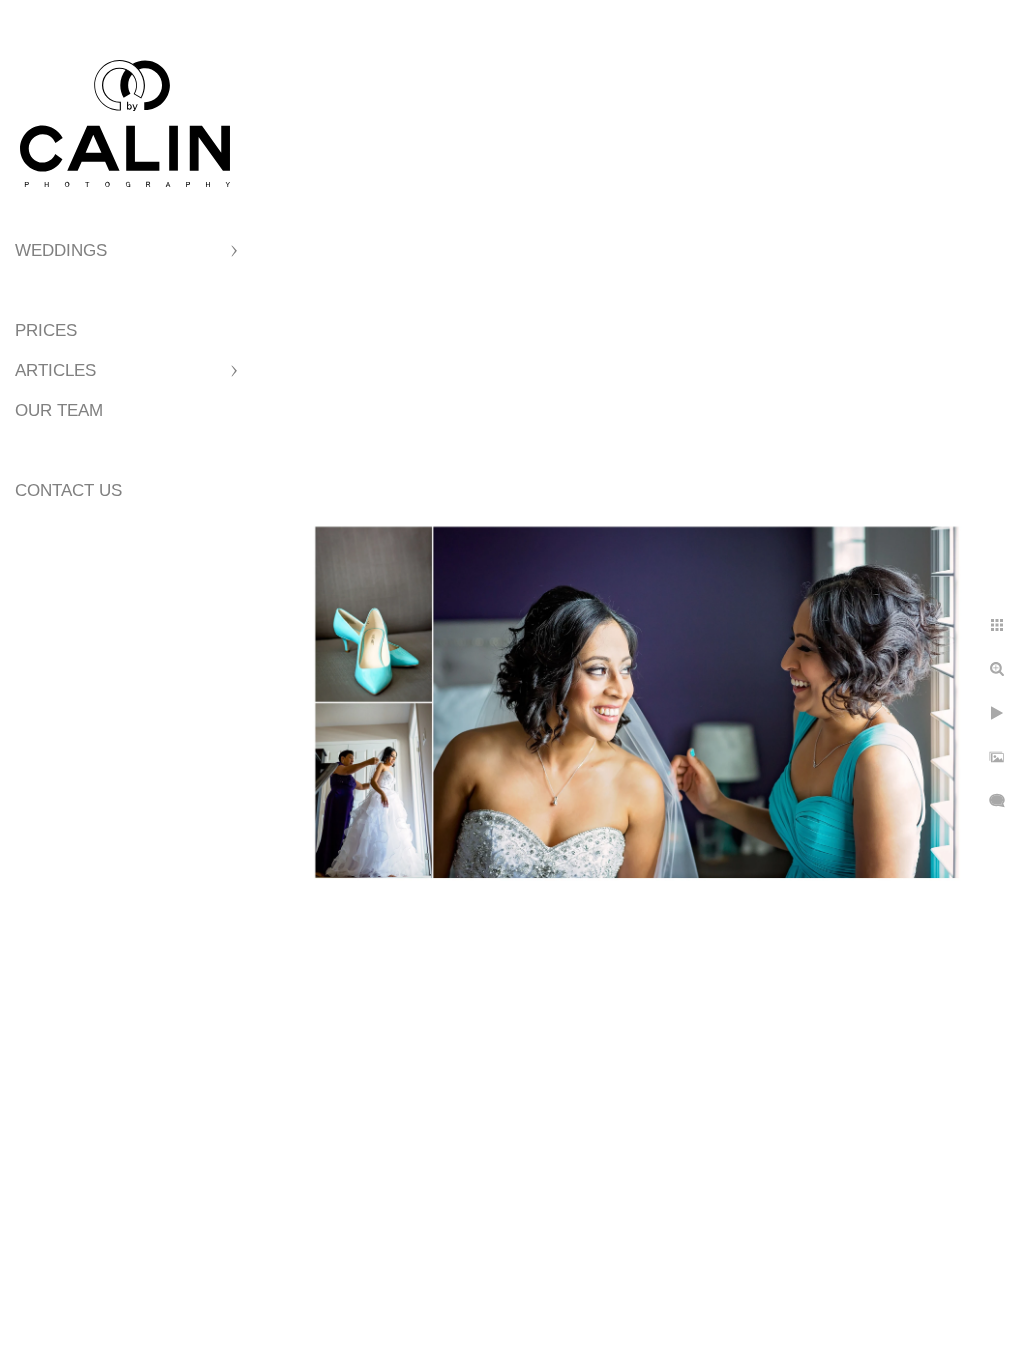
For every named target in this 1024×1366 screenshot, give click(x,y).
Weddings (61, 250)
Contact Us (68, 490)
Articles (55, 370)
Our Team (59, 410)
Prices (46, 330)
